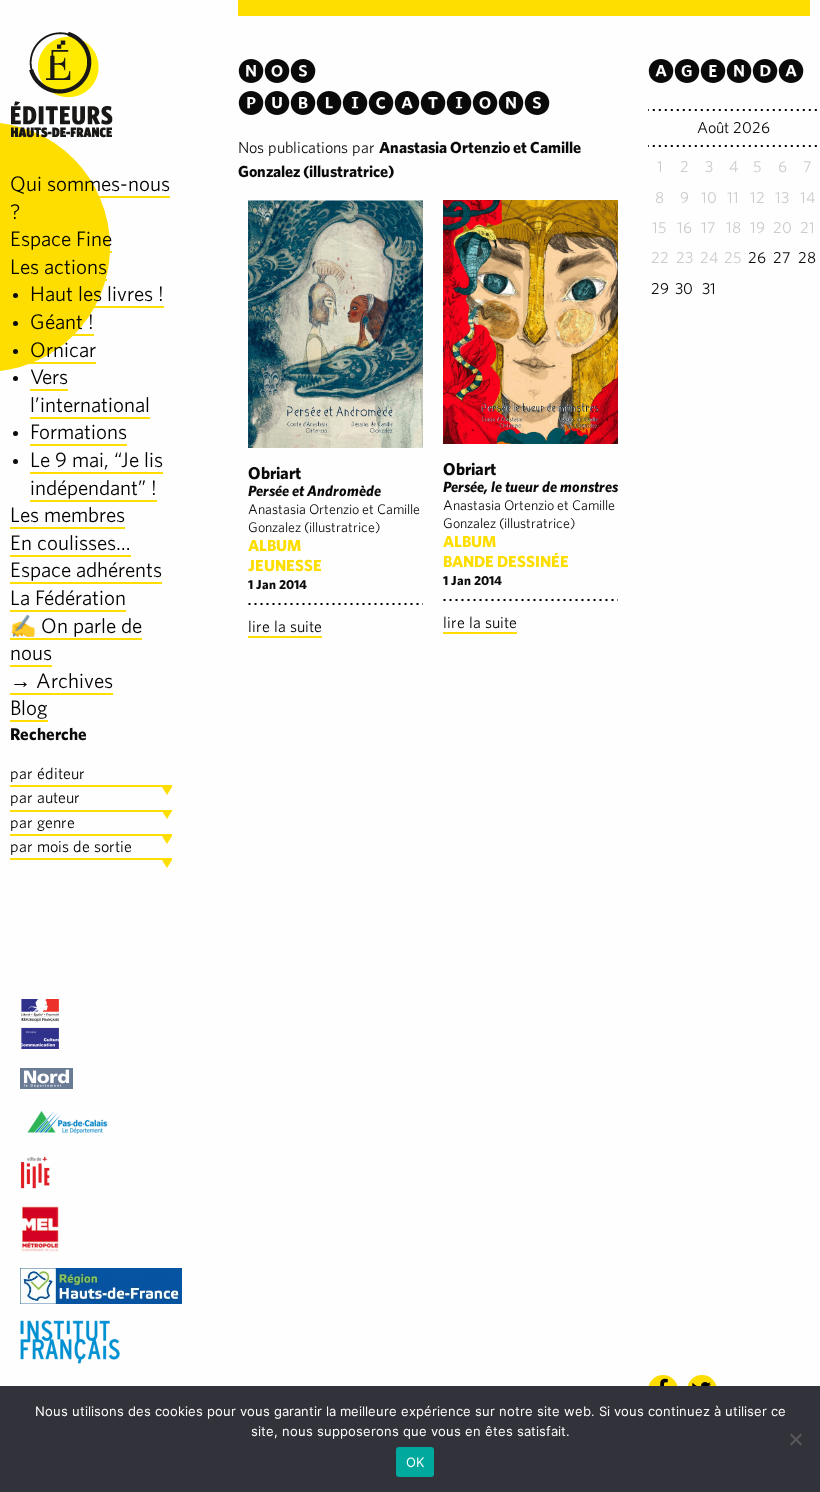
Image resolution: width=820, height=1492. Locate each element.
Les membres (67, 514)
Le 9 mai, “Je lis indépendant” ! (96, 473)
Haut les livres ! (97, 293)
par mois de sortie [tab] (71, 846)
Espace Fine (61, 238)
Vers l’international (90, 390)
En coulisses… (70, 542)
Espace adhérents (86, 569)
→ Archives (61, 680)
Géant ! (62, 321)
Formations (78, 431)
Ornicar (63, 349)
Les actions (58, 266)
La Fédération (68, 597)
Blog (29, 707)
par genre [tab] (42, 822)
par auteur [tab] (45, 797)
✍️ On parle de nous (76, 639)
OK (415, 1462)
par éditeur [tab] (47, 773)
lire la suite (285, 626)
